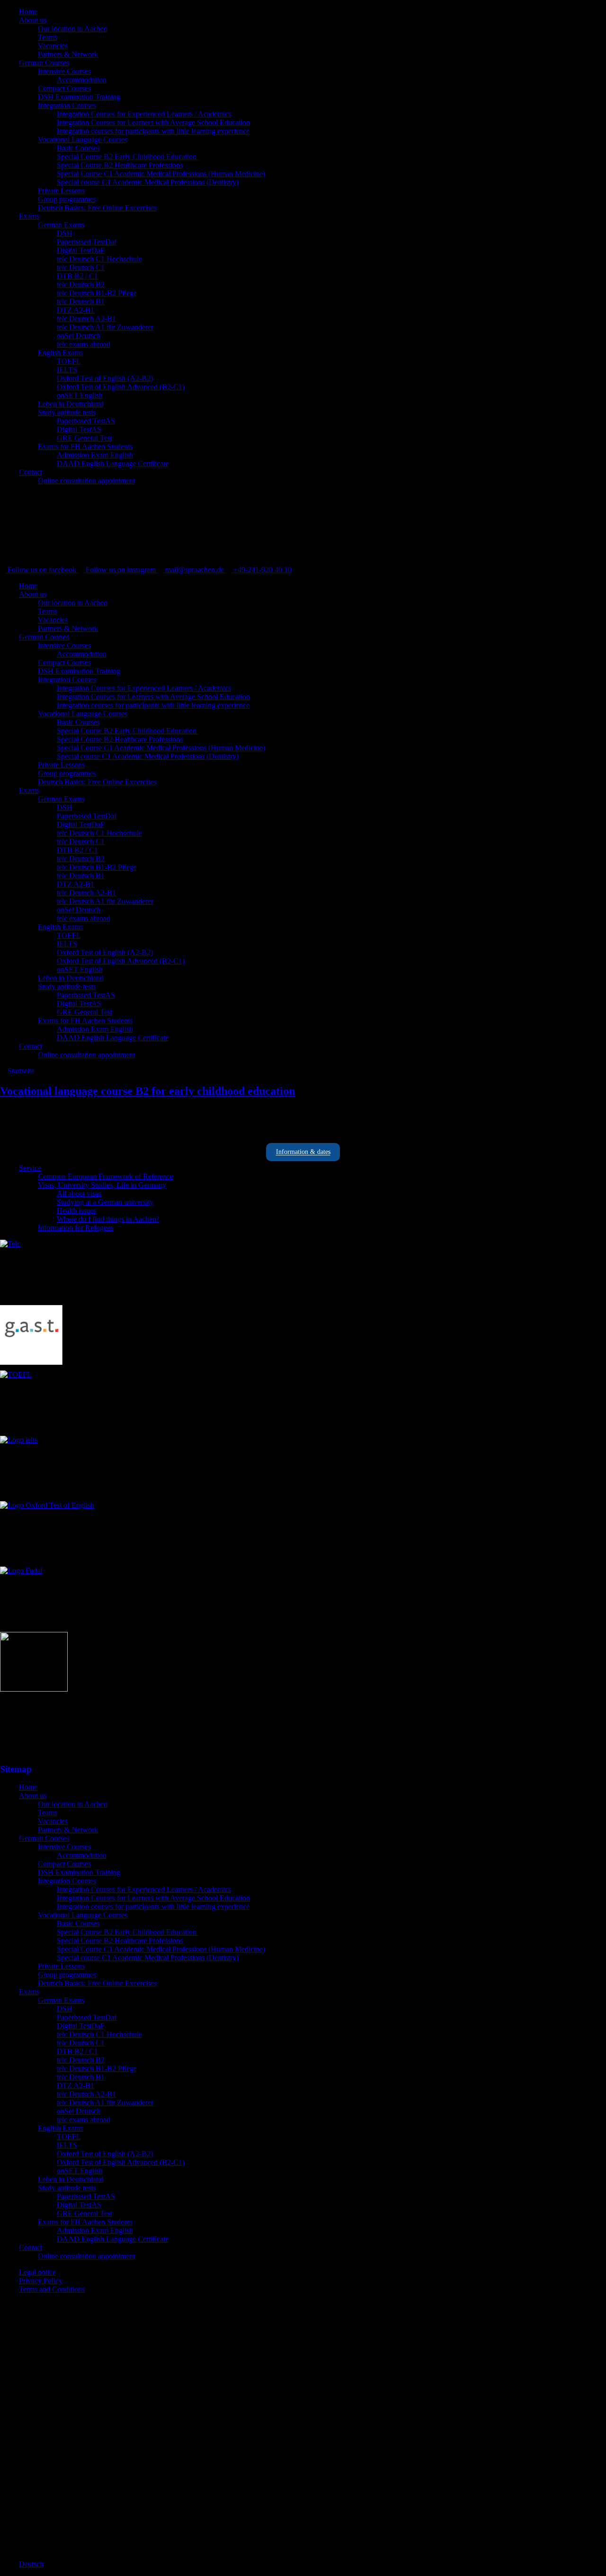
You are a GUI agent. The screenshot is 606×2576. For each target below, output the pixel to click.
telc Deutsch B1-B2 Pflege (97, 293)
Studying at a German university (105, 1202)
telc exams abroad (84, 344)
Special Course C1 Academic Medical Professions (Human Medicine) (161, 174)
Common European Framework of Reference (106, 1176)
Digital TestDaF (81, 250)
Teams (48, 37)
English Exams (60, 353)
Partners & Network (68, 54)
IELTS (67, 370)
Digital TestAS (79, 429)
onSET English (80, 395)
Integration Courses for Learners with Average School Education (153, 122)
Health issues (76, 1211)
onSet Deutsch (79, 336)
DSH (65, 233)
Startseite (20, 1071)
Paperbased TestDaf (87, 242)
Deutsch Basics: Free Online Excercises (97, 208)
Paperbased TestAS (86, 421)
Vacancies (53, 46)
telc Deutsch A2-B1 (86, 319)
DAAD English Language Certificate (113, 464)
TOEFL (69, 361)
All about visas (79, 1193)
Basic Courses (78, 148)
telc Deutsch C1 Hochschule (99, 259)
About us (33, 20)
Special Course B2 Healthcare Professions (120, 165)
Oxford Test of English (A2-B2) (105, 378)
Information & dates (303, 1152)
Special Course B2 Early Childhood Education (128, 157)
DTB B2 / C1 (77, 276)
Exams (29, 216)
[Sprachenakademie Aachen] (71, 561)
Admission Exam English (95, 455)
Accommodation (82, 80)
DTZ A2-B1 (76, 310)
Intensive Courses (64, 71)
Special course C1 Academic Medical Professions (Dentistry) (148, 182)
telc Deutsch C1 (81, 267)
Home (28, 12)
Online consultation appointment (86, 481)
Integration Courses (67, 105)
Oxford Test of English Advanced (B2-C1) (121, 387)
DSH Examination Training (79, 97)
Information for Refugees (76, 1228)
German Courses (44, 63)
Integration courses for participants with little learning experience (153, 131)
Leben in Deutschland (71, 404)
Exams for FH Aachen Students (85, 446)
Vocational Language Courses (83, 140)
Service (30, 1168)
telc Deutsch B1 (81, 302)
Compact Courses (64, 88)
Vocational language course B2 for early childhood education (147, 1091)
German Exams (61, 225)
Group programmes (67, 199)
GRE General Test (85, 438)
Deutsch (31, 2564)
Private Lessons (61, 191)
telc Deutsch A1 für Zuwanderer (105, 327)
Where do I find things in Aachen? (108, 1219)
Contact (31, 472)
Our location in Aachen (73, 29)
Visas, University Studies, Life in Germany (102, 1185)
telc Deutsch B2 (81, 284)
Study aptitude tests (67, 412)
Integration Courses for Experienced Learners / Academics (144, 114)
